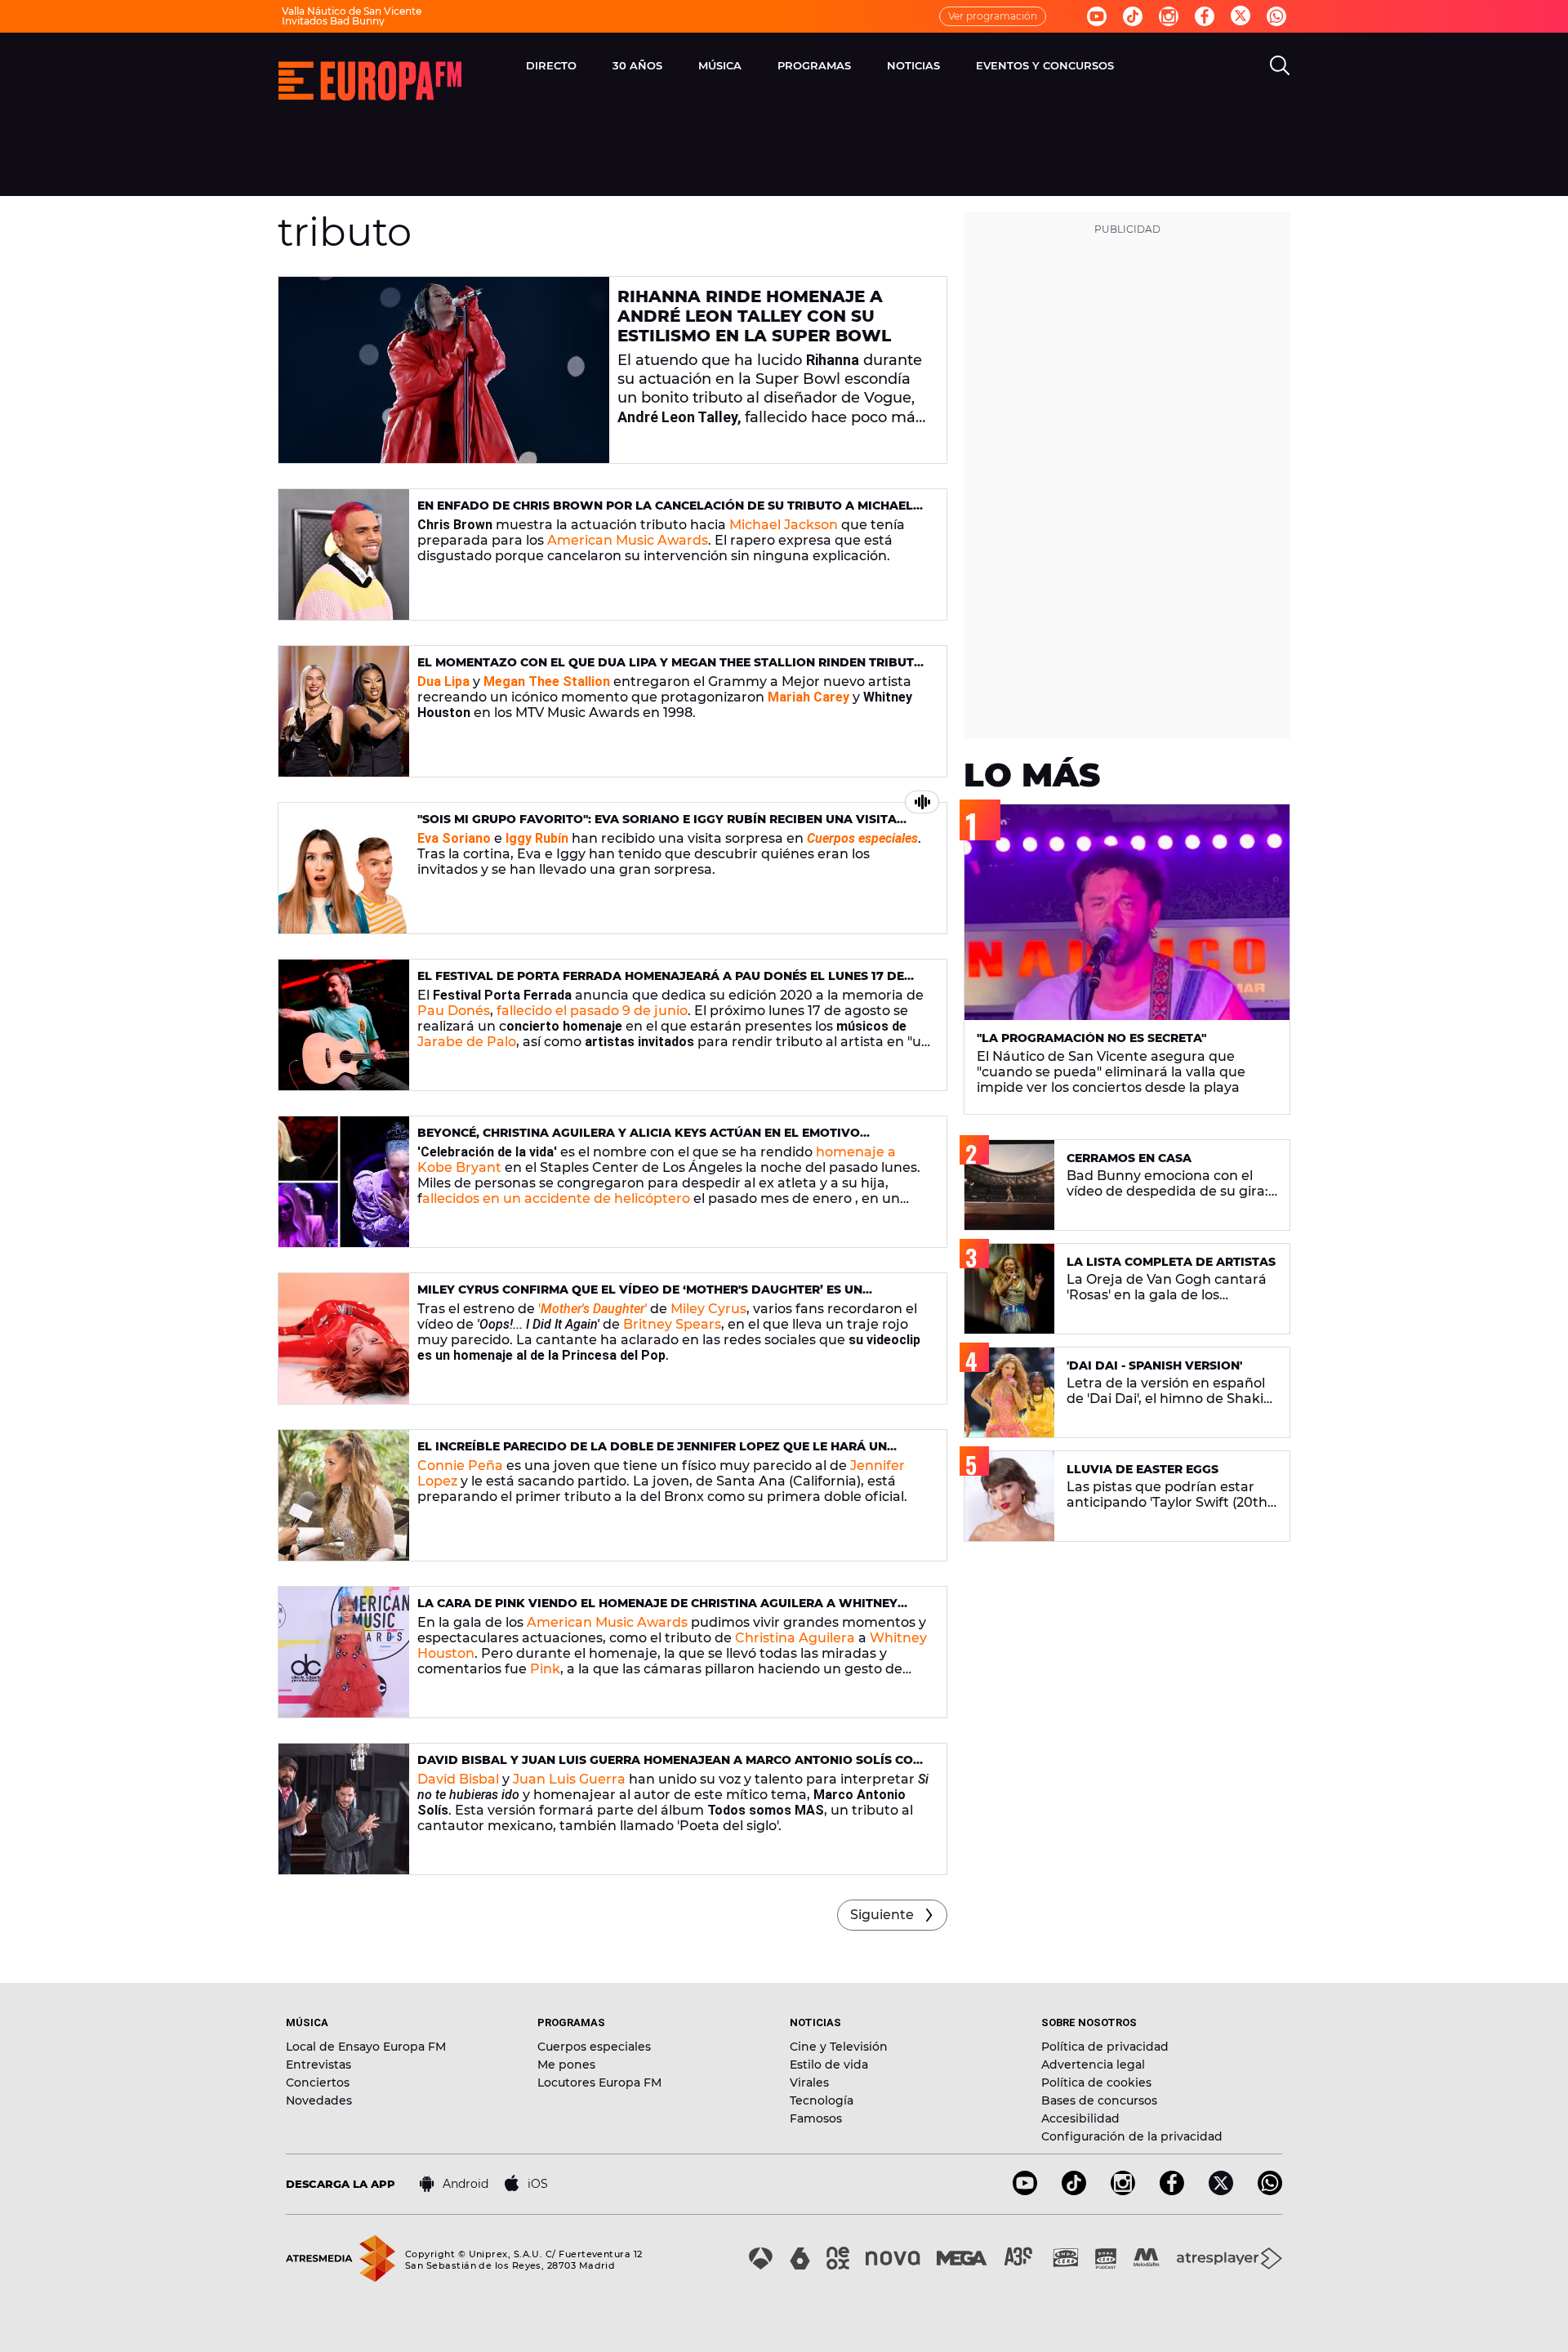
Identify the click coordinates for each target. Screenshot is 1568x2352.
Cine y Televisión (839, 2047)
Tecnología (822, 2100)
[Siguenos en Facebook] (1205, 16)
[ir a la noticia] (444, 370)
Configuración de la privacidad (1132, 2136)
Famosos (816, 2118)
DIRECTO (551, 65)
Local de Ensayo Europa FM (366, 2047)
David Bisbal (458, 1779)
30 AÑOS (637, 65)
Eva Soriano (454, 838)
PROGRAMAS (814, 65)
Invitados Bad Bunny (333, 21)
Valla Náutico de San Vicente (352, 11)
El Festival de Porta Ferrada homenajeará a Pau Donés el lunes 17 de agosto (661, 983)
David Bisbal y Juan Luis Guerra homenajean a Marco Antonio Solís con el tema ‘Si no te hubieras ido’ (670, 1767)
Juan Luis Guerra (569, 1779)
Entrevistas (318, 2065)
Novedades (319, 2100)
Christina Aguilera (795, 1638)
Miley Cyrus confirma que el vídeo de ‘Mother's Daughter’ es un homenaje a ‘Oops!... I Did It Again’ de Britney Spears (640, 1296)
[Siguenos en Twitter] (1241, 17)
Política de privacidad (1105, 2047)
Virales (809, 2082)
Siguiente (882, 1915)
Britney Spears (672, 1324)
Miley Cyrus (708, 1309)
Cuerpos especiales (594, 2047)
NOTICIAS (913, 65)
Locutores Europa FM (599, 2082)
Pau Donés (454, 1011)
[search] (1280, 65)
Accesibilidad (1080, 2118)
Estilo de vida (829, 2065)
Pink (545, 1669)
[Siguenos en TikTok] (1074, 2191)
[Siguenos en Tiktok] (1133, 16)
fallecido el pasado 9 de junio (592, 1011)
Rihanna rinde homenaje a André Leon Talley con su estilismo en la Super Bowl (754, 316)
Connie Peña (460, 1466)
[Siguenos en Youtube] (1097, 16)
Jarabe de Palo (467, 1042)
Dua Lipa (443, 682)
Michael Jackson (785, 525)
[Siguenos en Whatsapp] (1276, 16)
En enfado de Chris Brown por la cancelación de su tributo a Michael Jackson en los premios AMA (665, 512)
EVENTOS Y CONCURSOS (1045, 65)
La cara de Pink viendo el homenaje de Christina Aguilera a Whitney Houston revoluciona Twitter (657, 1610)
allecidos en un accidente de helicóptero (556, 1198)
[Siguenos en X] (1221, 2191)
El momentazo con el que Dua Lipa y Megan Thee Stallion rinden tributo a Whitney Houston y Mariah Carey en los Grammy (670, 669)
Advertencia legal (1093, 2065)
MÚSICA (720, 65)
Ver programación (993, 16)
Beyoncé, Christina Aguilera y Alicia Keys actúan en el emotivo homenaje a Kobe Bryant (639, 1140)
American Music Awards (628, 540)
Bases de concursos (1099, 2100)
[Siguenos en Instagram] (1169, 16)
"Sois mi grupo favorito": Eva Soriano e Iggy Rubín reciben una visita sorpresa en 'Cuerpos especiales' (657, 826)
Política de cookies (1096, 2082)
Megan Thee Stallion (547, 682)
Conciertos (318, 2082)
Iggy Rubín (537, 838)
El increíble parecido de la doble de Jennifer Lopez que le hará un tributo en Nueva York (652, 1453)
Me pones (566, 2065)
